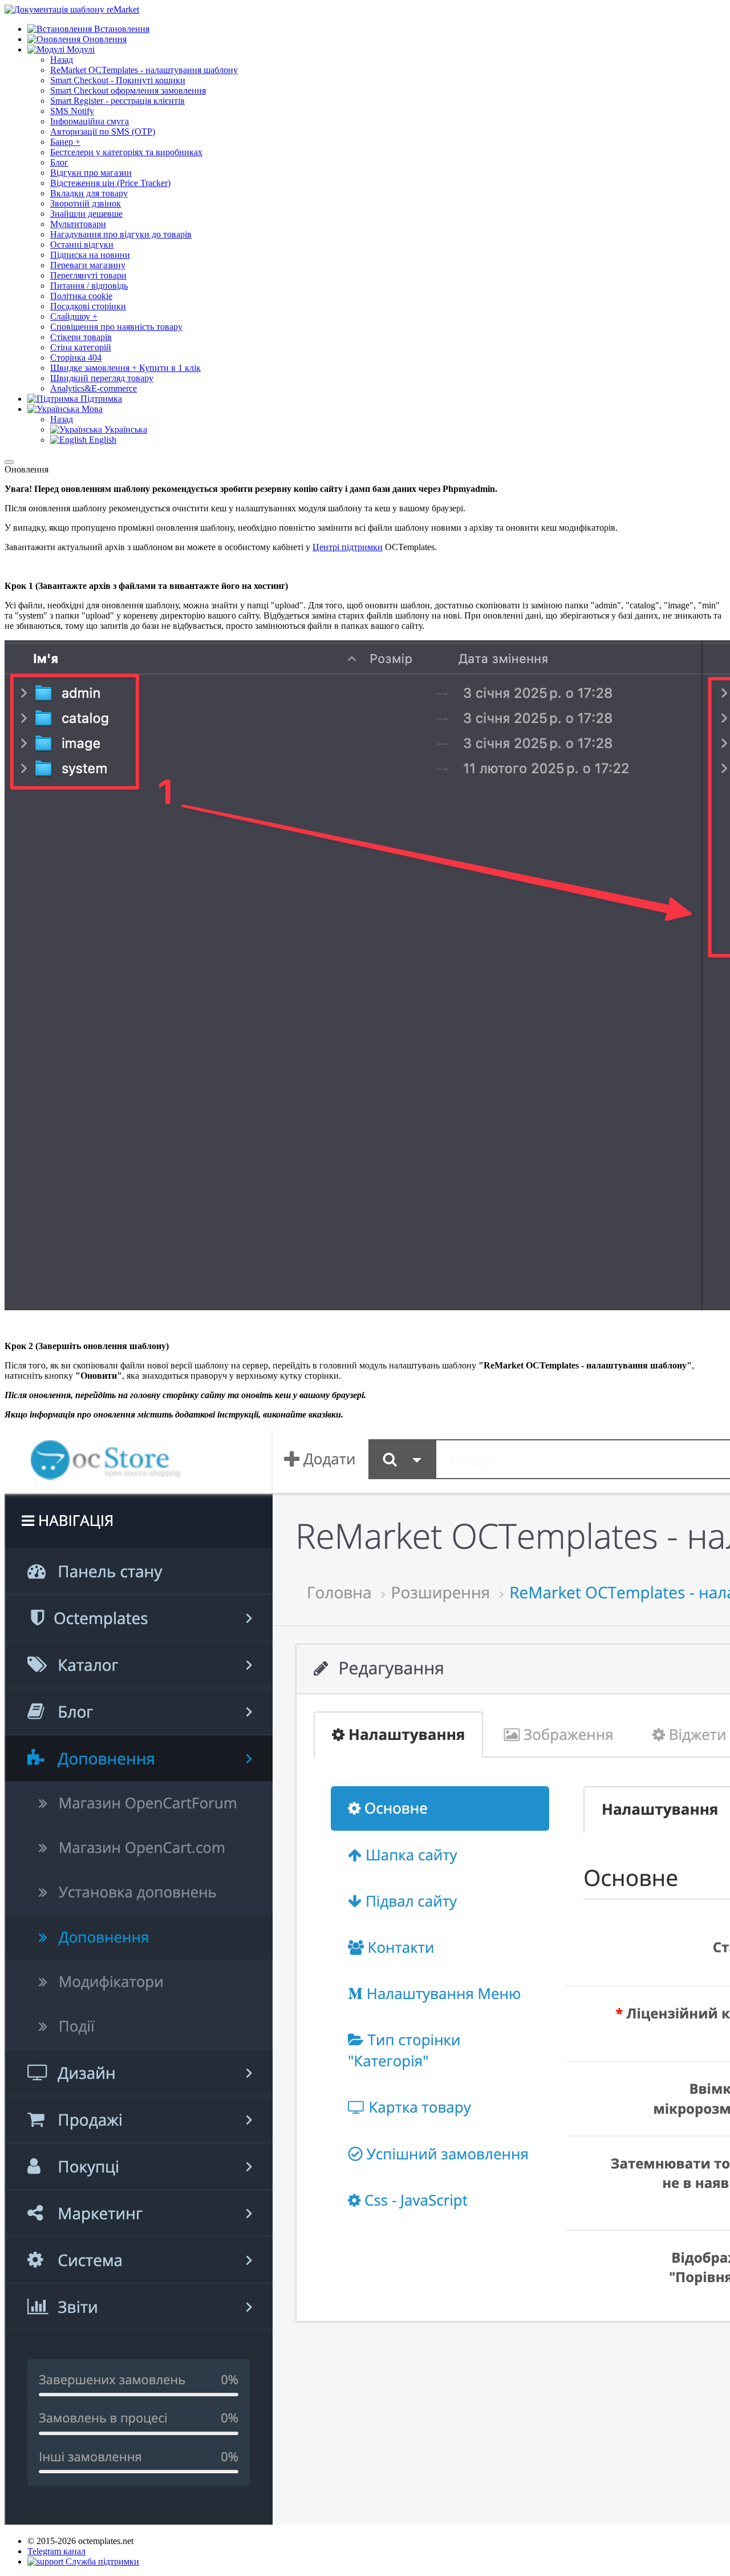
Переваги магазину (88, 265)
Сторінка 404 (76, 358)
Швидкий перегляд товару (102, 378)
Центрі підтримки (348, 547)
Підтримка (100, 399)
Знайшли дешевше (86, 214)
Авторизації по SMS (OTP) (103, 132)
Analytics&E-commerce (94, 388)
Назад (62, 60)
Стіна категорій (81, 347)
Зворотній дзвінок (86, 203)
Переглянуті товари (88, 275)
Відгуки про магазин (91, 173)
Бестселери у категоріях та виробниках (126, 152)
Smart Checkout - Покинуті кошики (118, 80)
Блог (59, 162)
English (102, 440)
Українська (125, 429)
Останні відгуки (82, 245)
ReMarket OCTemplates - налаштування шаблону (144, 70)
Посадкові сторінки (88, 306)
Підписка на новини (90, 255)
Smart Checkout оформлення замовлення (128, 90)
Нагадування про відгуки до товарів (121, 234)
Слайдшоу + (74, 316)
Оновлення (104, 39)
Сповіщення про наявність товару (116, 327)
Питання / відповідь (89, 286)
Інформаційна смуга (90, 121)
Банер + (65, 142)
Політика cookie (81, 296)
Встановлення (121, 29)
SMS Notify (72, 111)
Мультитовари (78, 224)
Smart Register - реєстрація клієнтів (117, 101)
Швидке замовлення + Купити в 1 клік (125, 368)
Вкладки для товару (89, 193)
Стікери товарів (81, 337)
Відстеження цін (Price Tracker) (110, 183)
